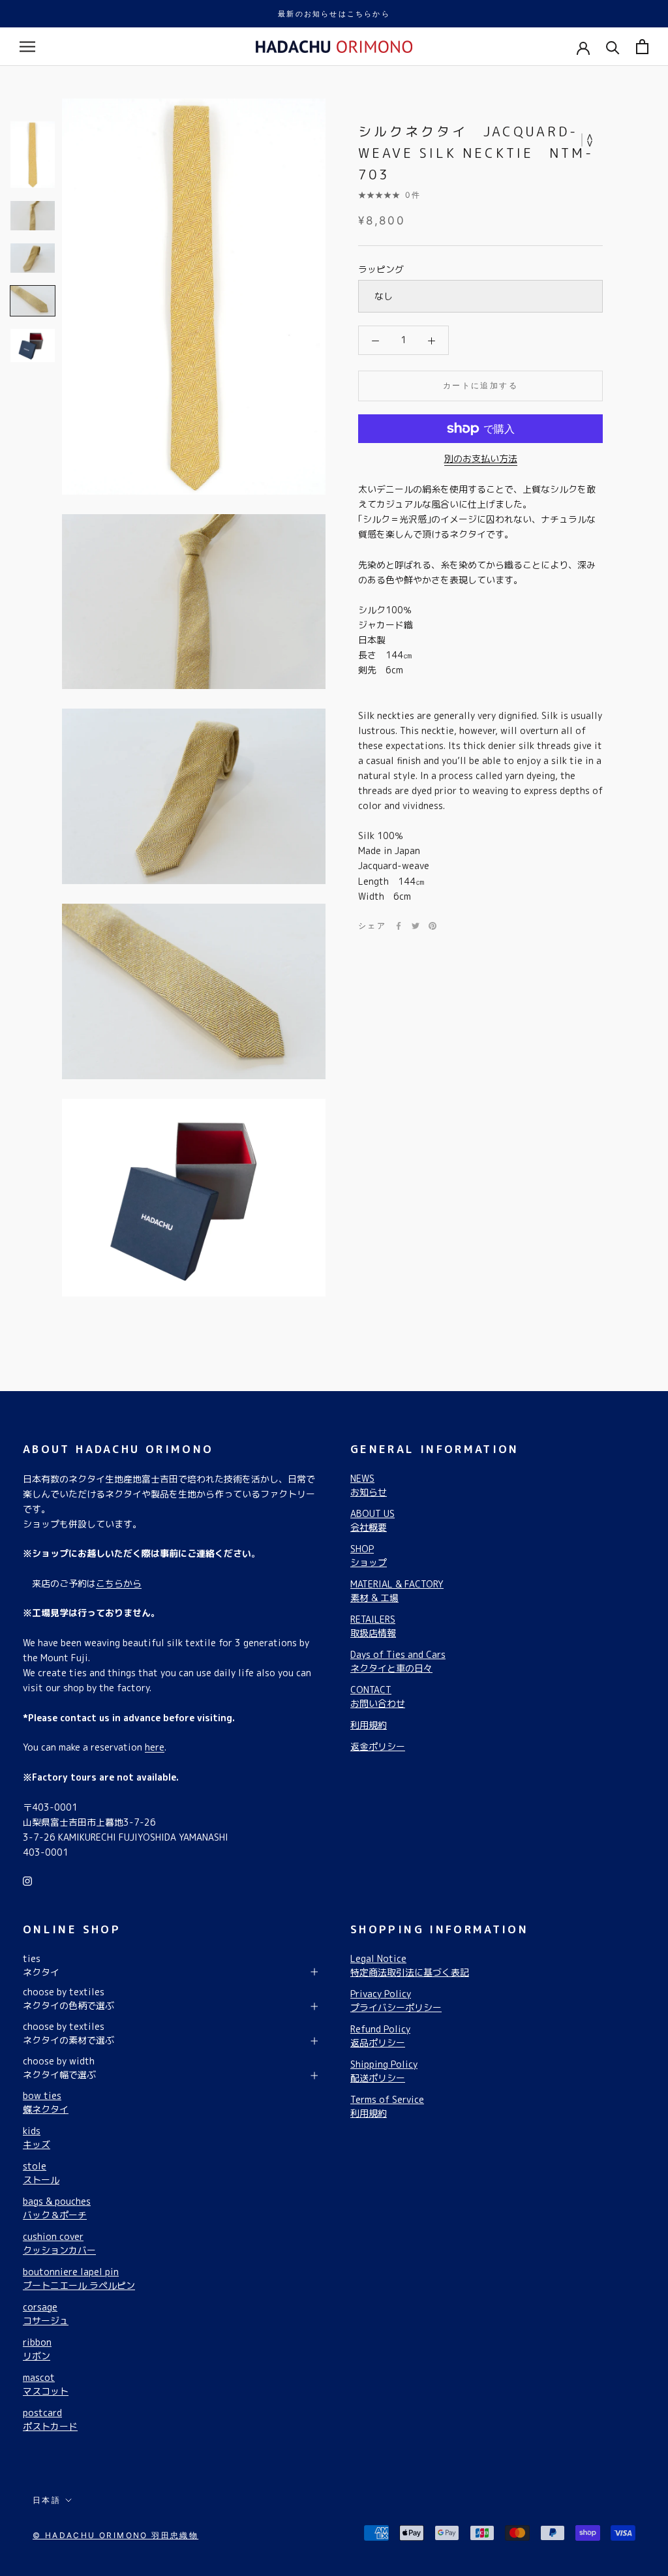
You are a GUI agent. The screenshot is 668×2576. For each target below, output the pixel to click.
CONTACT (378, 1696)
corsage (46, 2314)
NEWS (369, 1485)
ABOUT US (372, 1520)
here (155, 1747)
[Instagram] (27, 1880)
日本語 (47, 2500)
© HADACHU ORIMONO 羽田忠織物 (115, 2535)
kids (37, 2138)
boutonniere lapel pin (79, 2278)
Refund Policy (380, 2036)
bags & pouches (57, 2208)
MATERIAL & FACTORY (397, 1591)
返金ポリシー (378, 1746)
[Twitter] (416, 926)
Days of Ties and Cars (398, 1661)
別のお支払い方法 (481, 458)
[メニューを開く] (27, 47)
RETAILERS (373, 1626)
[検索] (613, 47)
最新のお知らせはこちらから (334, 14)
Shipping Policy (384, 2071)
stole (41, 2173)
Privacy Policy (396, 2001)
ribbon (37, 2349)
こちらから (119, 1583)
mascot (46, 2384)
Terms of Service (387, 2106)
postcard (50, 2419)
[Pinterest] (433, 926)
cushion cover (59, 2243)
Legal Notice (410, 1965)
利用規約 (369, 1725)
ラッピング (381, 269)
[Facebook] (399, 926)
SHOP (369, 1556)
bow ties (46, 2102)
